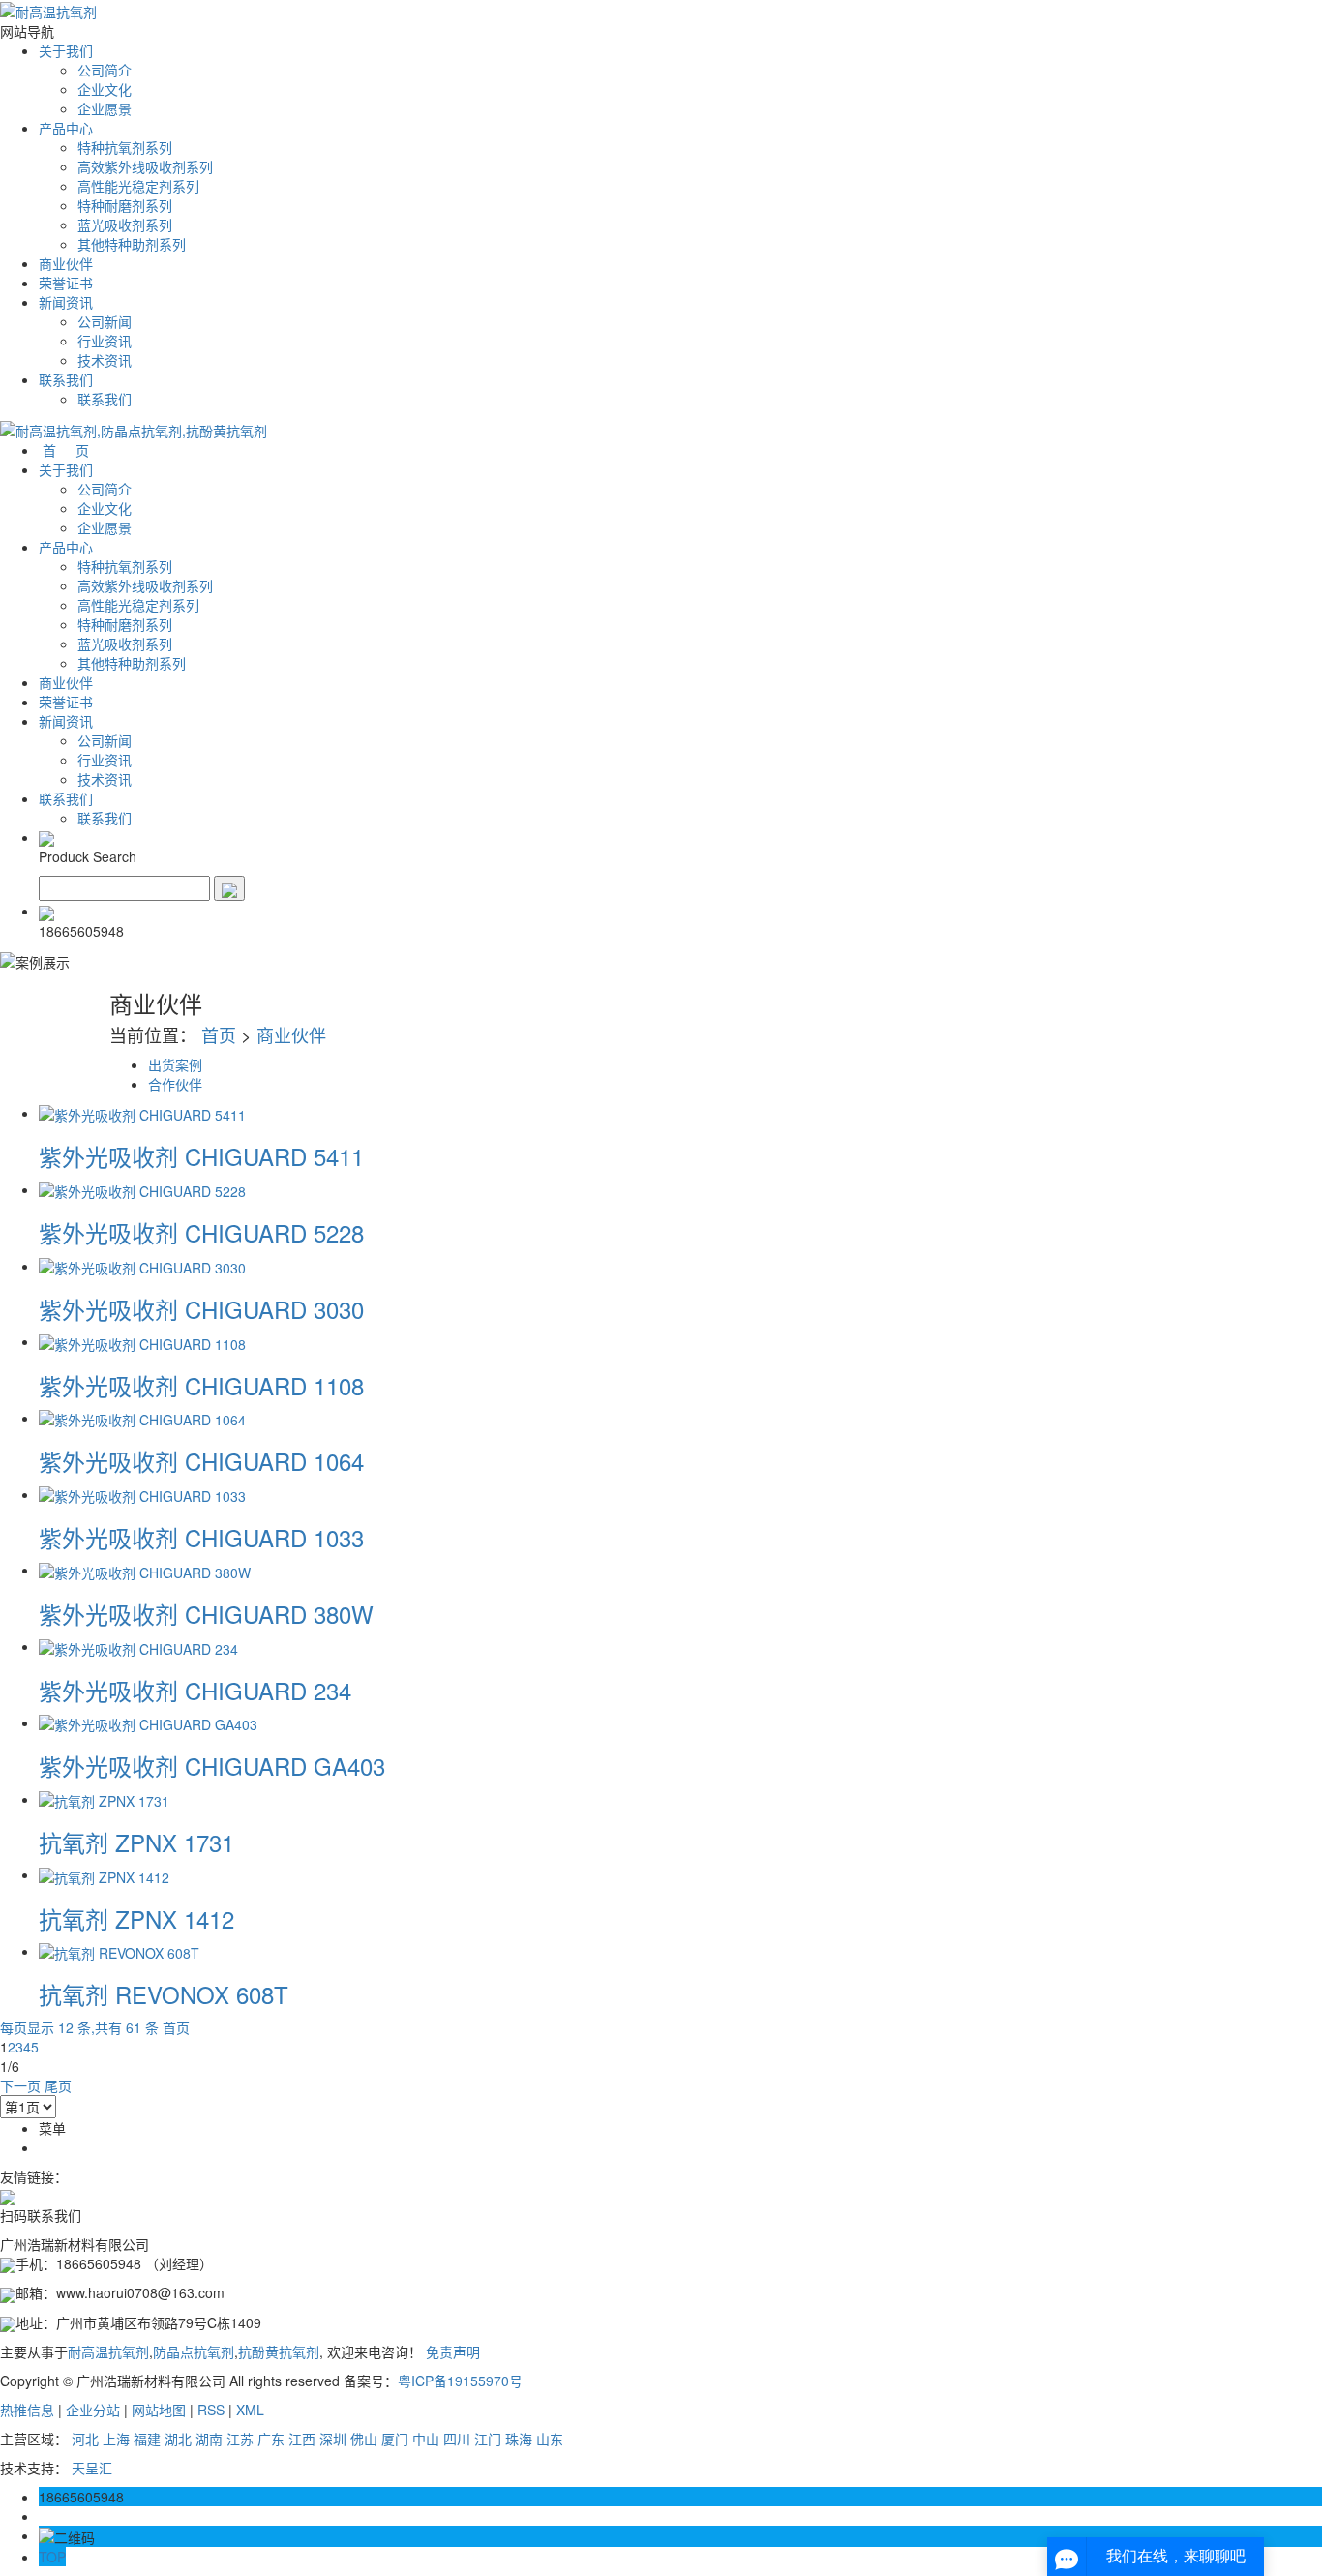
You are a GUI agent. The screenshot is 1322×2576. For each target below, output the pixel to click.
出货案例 (175, 1064)
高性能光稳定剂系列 (138, 186)
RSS (211, 2410)
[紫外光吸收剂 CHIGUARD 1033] (142, 1494)
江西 (302, 2439)
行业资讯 (105, 341)
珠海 (519, 2439)
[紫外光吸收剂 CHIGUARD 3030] (142, 1266)
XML (250, 2410)
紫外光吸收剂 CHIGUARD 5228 (201, 1232)
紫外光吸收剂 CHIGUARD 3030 (201, 1309)
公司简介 (105, 70)
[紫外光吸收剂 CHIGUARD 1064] (142, 1418)
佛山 (364, 2439)
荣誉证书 (66, 283)
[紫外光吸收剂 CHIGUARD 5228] (142, 1189)
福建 (147, 2439)
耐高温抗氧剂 (108, 2351)
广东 (271, 2439)
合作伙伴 (175, 1084)
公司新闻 (105, 321)
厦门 (395, 2439)
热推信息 (27, 2410)
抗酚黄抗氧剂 (279, 2351)
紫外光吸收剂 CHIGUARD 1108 (201, 1385)
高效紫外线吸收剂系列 (145, 166)
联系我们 (66, 379)
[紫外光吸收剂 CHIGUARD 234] (138, 1646)
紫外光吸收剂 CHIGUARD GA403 (212, 1766)
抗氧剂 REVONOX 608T (164, 1994)
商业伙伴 (66, 263)
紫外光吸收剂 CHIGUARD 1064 (201, 1461)
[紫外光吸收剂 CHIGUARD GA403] (148, 1722)
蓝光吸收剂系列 (125, 225)
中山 (426, 2439)
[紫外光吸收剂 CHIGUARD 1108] (142, 1341)
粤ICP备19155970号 (460, 2381)
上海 (116, 2439)
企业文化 (105, 89)
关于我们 (66, 50)
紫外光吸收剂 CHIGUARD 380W (206, 1614)
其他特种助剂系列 (132, 244)
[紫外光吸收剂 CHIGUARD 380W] (145, 1570)
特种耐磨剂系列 (125, 205)
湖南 (209, 2439)
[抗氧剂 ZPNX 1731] (104, 1799)
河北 (85, 2439)
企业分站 (93, 2410)
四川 (457, 2439)
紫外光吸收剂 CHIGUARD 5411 (201, 1156)
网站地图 (159, 2410)
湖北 (178, 2439)
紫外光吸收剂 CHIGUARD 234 (195, 1690)
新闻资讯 (66, 302)
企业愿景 (105, 108)
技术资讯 (105, 360)
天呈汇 (92, 2468)
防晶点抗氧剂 (194, 2351)
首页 (219, 1034)
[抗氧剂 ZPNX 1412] (104, 1874)
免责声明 (453, 2351)
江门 (488, 2439)
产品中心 (66, 128)
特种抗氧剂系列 (125, 147)
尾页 (58, 2085)
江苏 (240, 2439)
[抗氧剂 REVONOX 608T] (119, 1951)
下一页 (20, 2085)
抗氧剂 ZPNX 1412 (136, 1918)
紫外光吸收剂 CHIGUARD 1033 (201, 1537)
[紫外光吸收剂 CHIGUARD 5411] (142, 1113)
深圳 (333, 2439)
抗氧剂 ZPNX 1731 (136, 1842)
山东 (550, 2439)
